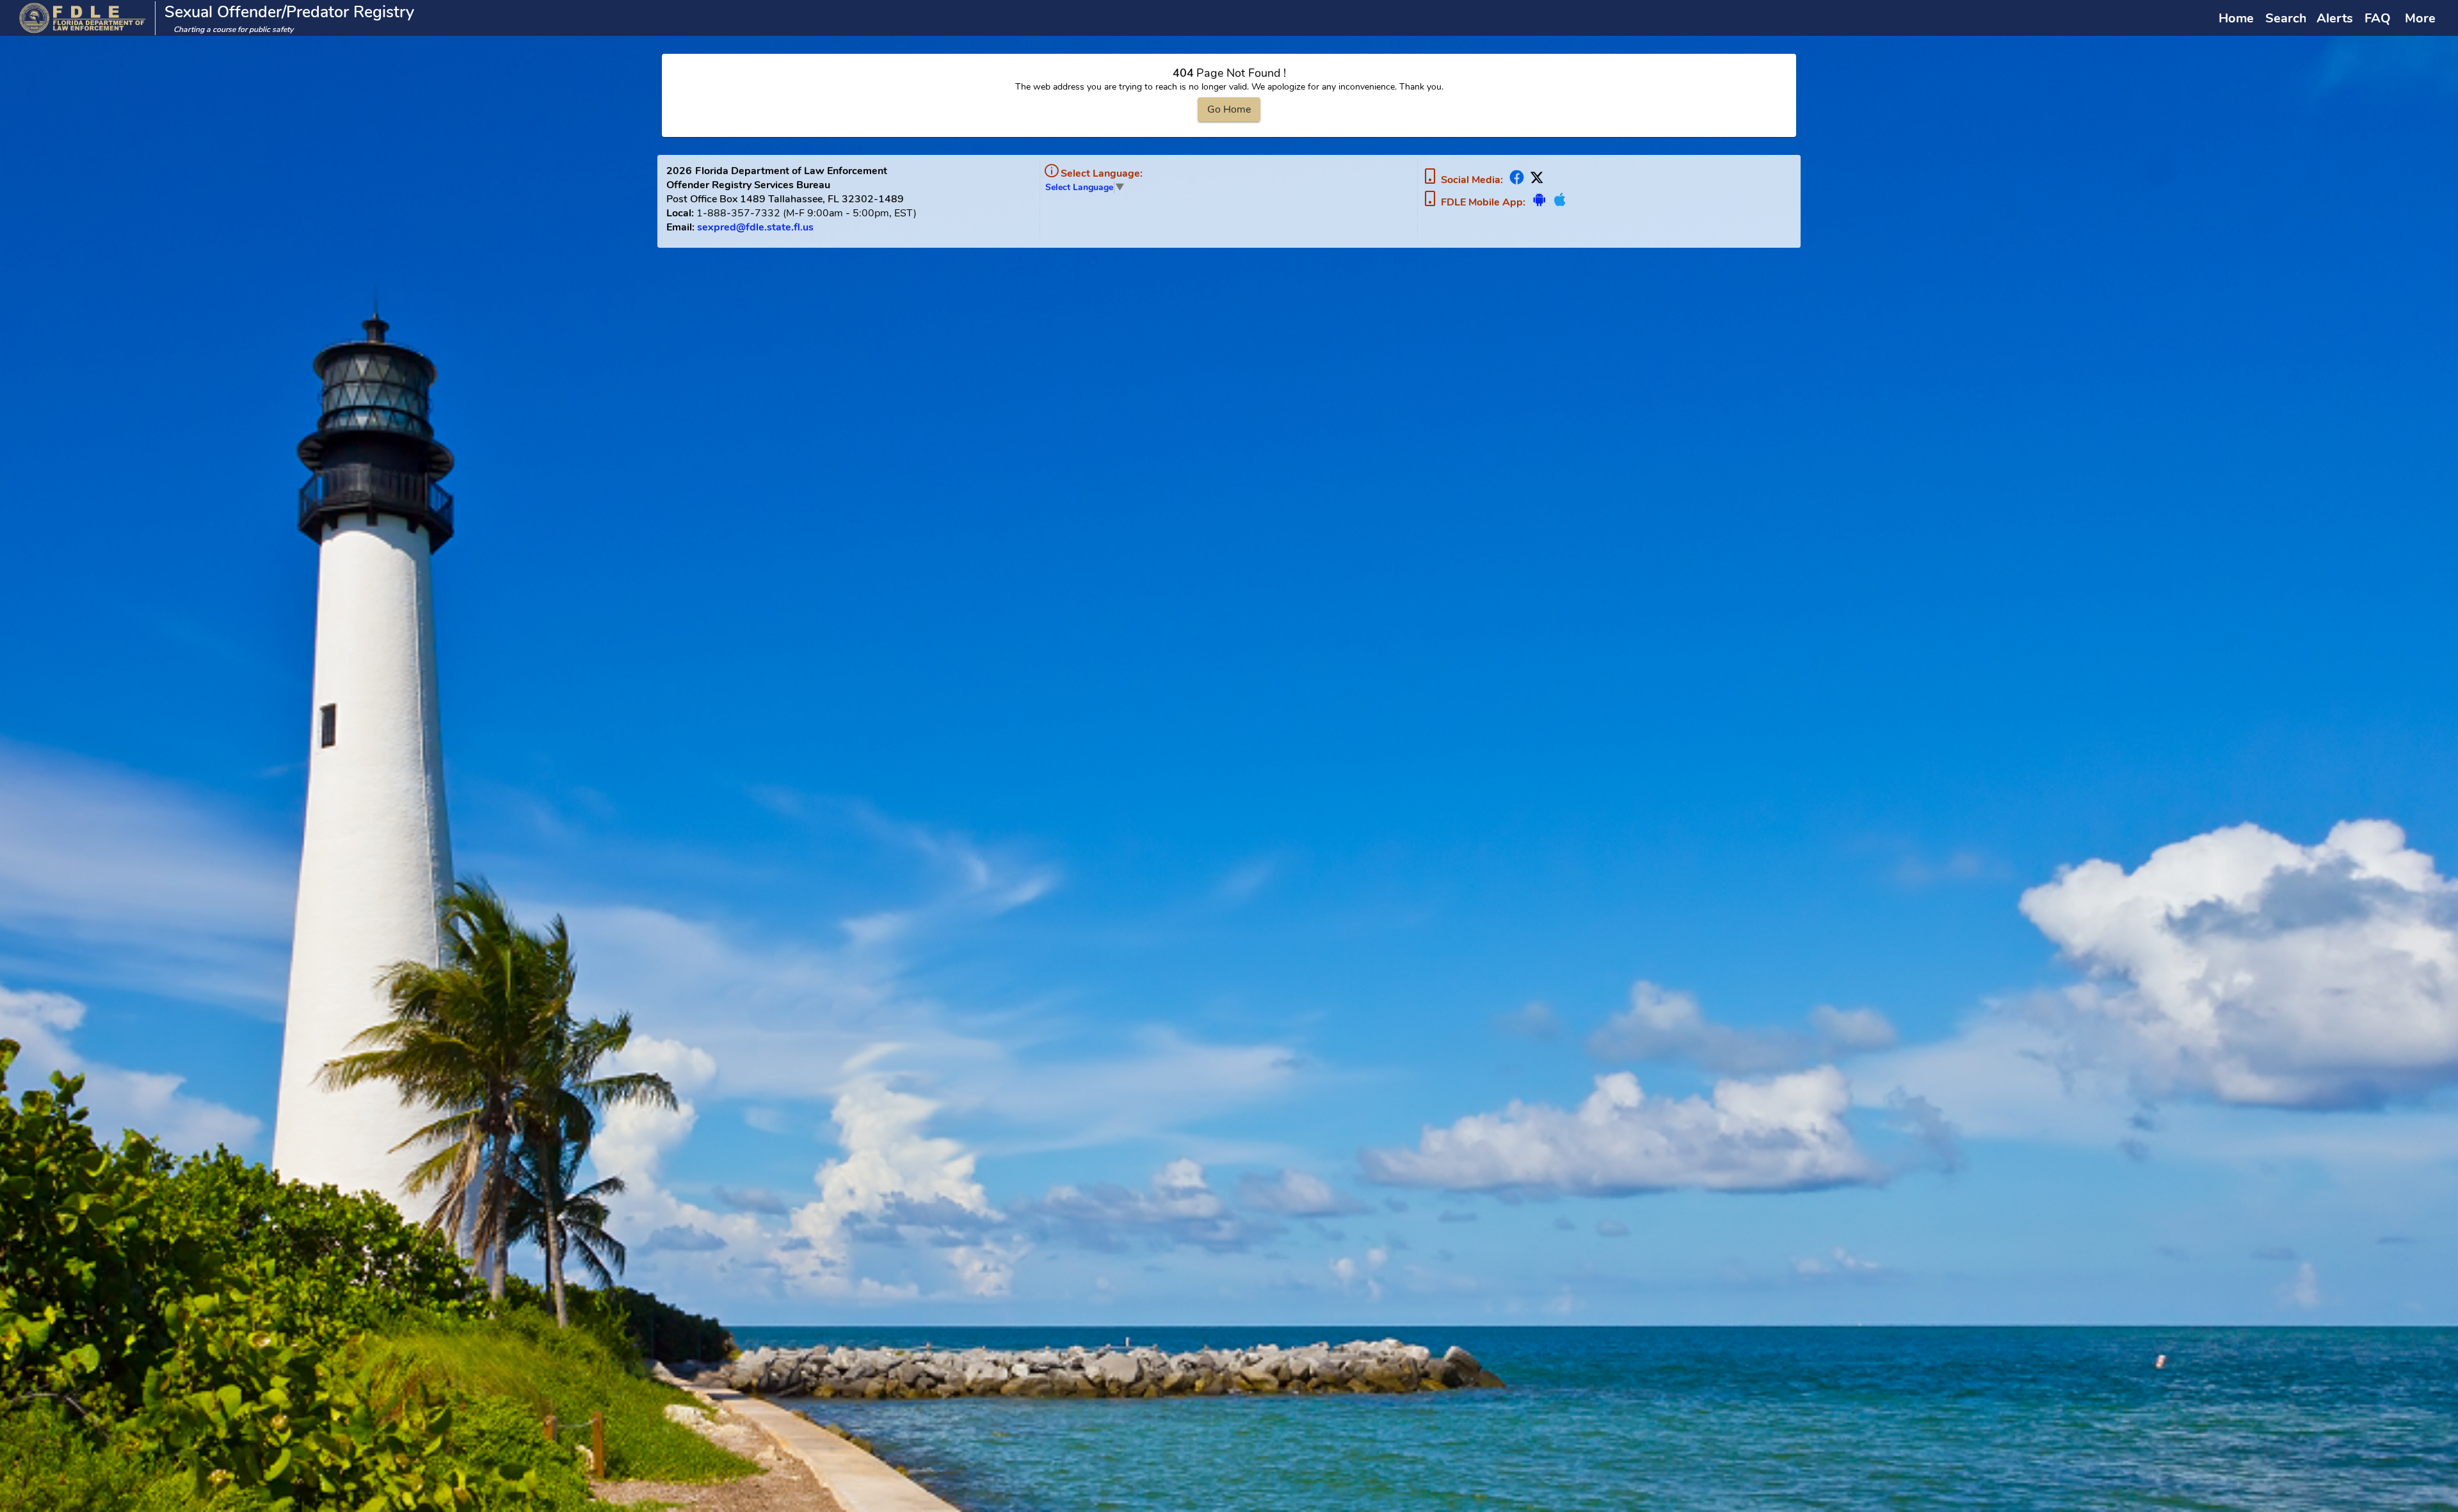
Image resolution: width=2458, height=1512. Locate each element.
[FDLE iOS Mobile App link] (1558, 203)
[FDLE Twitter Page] (1536, 180)
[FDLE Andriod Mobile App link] (1539, 203)
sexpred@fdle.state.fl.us (755, 227)
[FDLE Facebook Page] (1517, 180)
